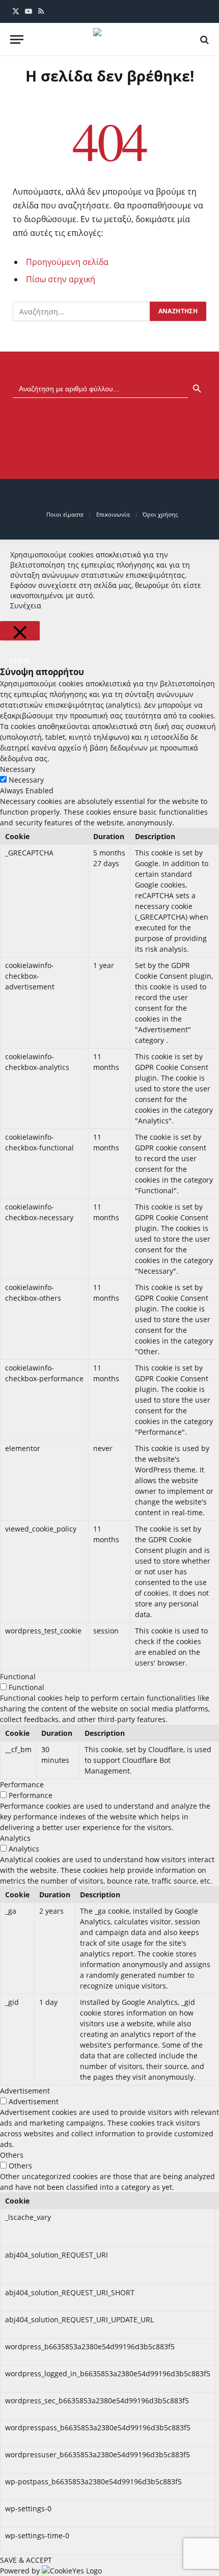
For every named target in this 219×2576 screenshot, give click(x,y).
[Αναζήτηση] (203, 39)
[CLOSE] (20, 631)
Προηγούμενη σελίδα (67, 262)
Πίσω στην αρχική (61, 279)
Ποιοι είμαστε (65, 514)
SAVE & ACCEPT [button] (26, 2560)
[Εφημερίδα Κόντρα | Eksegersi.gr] (109, 39)
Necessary (26, 780)
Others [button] (12, 2155)
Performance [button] (22, 1785)
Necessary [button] (18, 769)
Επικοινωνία (113, 514)
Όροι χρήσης (160, 514)
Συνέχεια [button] (26, 606)
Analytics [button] (15, 1838)
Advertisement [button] (25, 2091)
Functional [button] (18, 1676)
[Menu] (17, 39)
